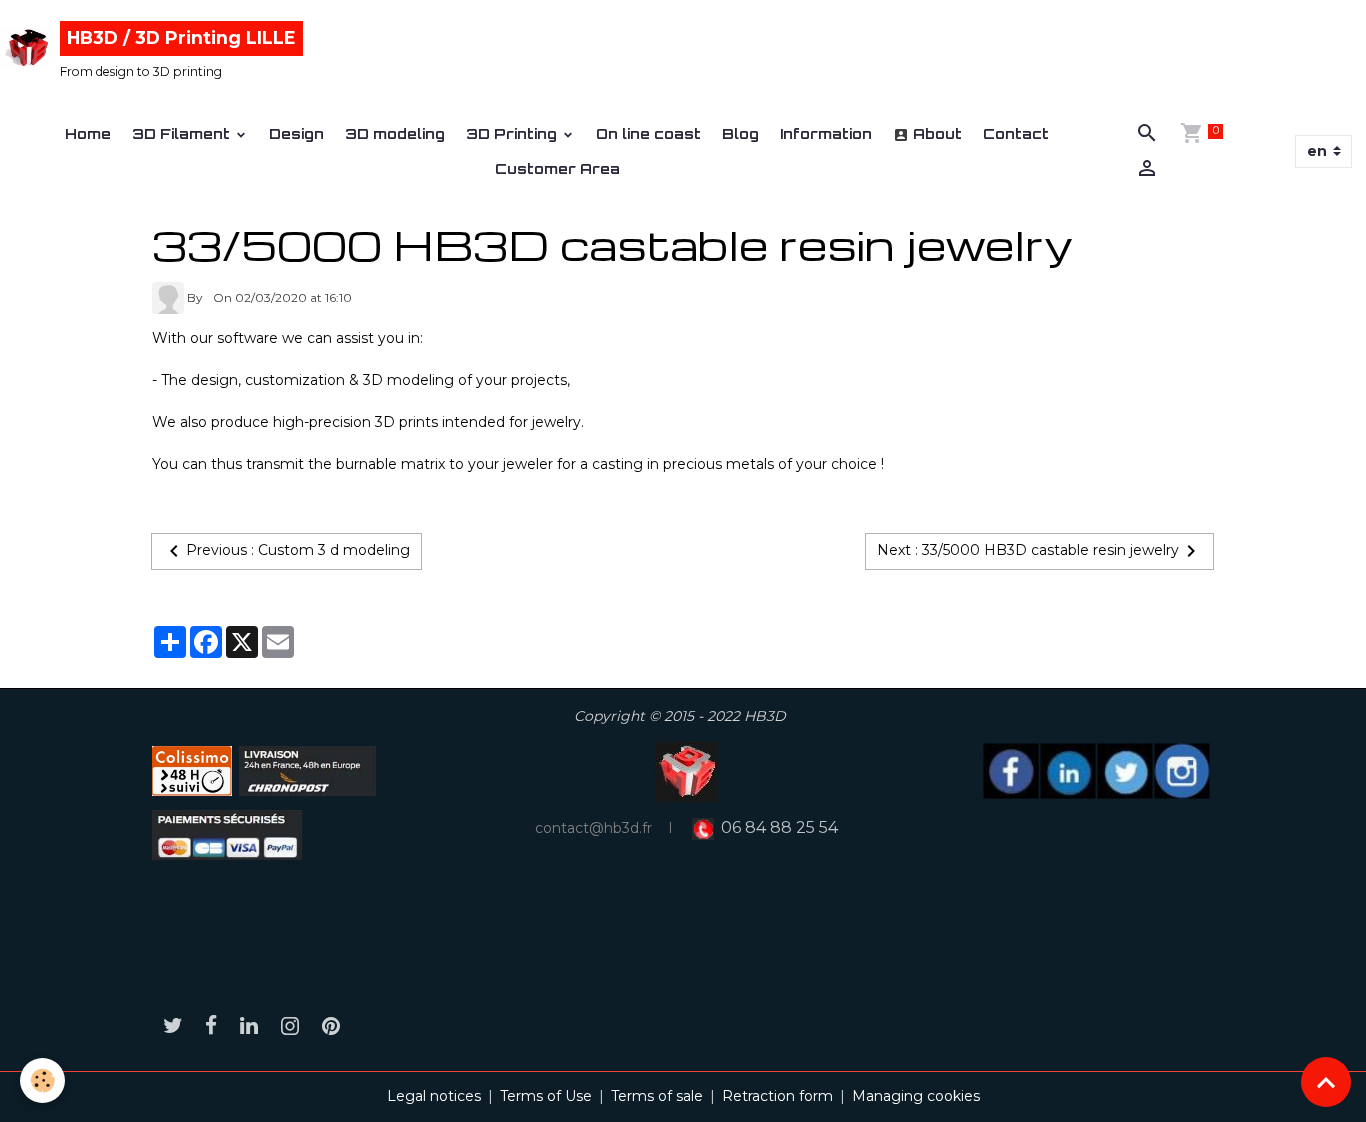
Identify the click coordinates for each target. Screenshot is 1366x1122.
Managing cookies (916, 1096)
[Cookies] (42, 1080)
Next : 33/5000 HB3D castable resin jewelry (1028, 550)
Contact (1016, 133)
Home (88, 133)
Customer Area (557, 168)
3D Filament (183, 133)
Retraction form (777, 1096)
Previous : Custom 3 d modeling (298, 550)
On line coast (648, 133)
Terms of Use (546, 1096)
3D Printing (513, 133)
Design (296, 133)
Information (826, 133)
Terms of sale (657, 1096)
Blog (740, 133)
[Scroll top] (1326, 1082)
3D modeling (395, 133)
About (935, 133)
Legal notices (434, 1096)
